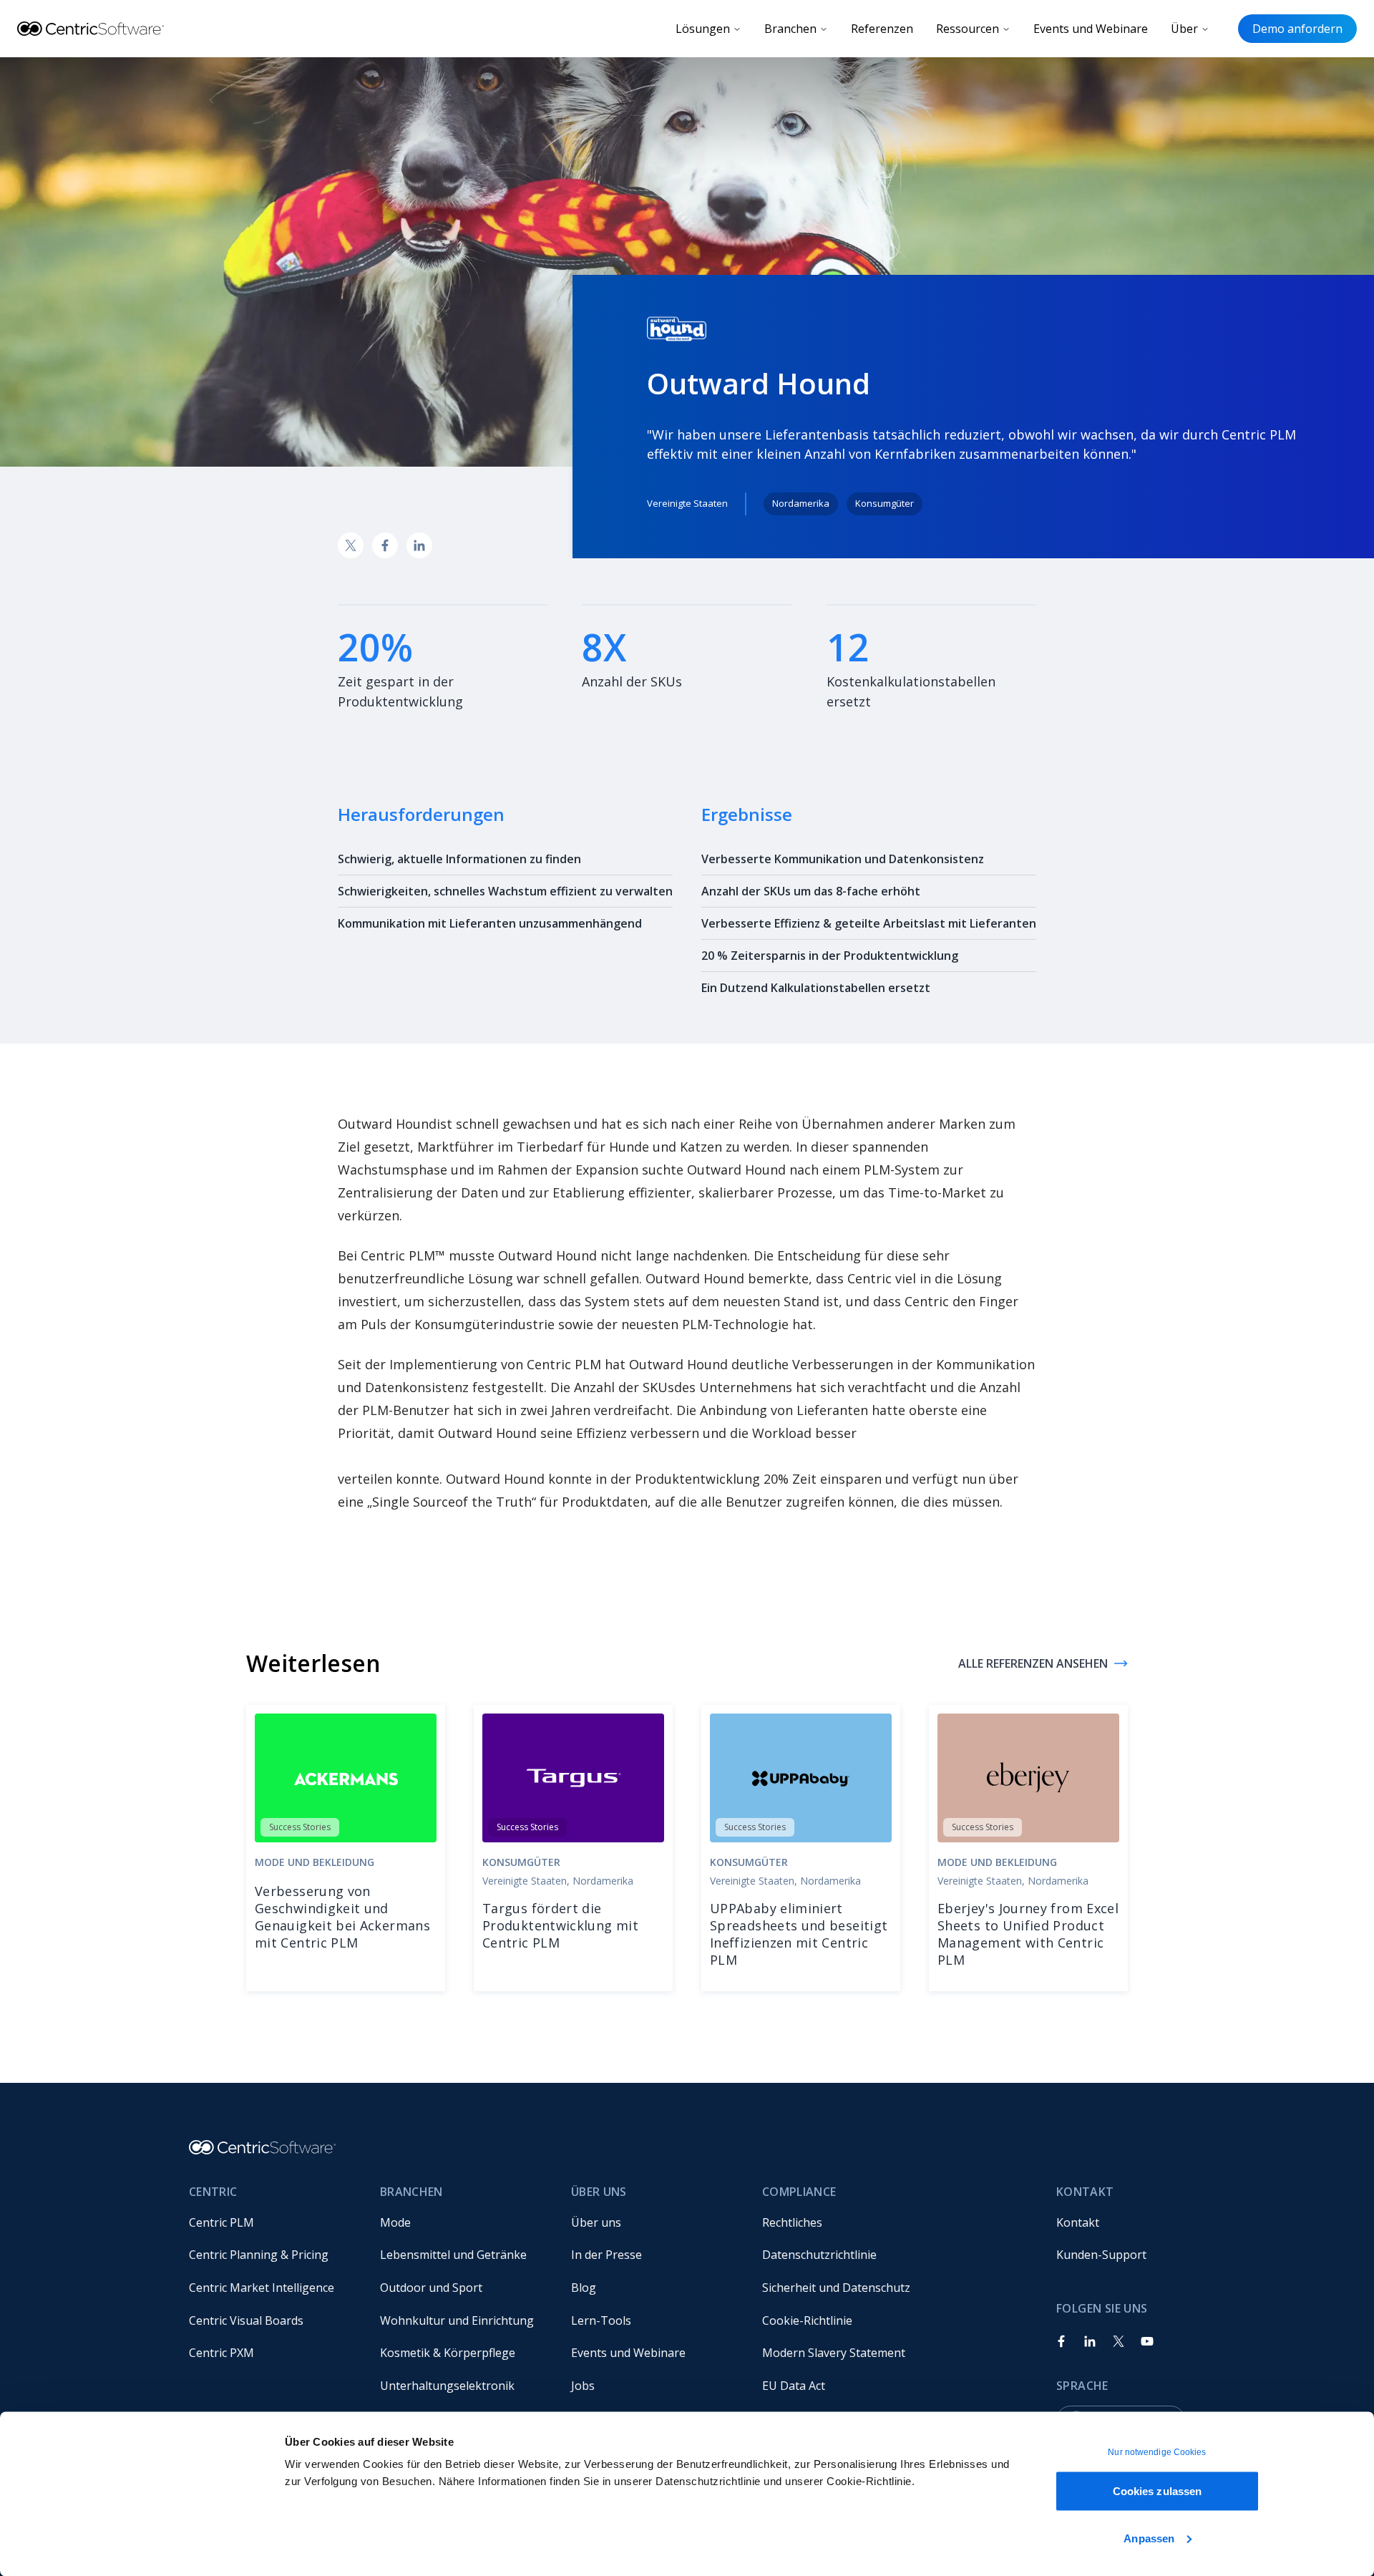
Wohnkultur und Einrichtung (457, 2320)
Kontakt (1078, 2222)
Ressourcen (968, 29)
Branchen (790, 29)
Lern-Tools (601, 2320)
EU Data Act (794, 2386)
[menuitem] (273, 2222)
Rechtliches (792, 2222)
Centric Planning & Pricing (259, 2255)
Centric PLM (221, 2222)
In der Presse (606, 2255)
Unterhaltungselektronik (447, 2386)
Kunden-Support (1101, 2255)
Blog (584, 2288)
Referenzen (882, 29)
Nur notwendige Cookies (1157, 2452)
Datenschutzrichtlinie (819, 2255)
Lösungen (703, 29)
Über (1184, 29)
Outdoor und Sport (431, 2288)
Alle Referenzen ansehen (1033, 1663)
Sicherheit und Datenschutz (836, 2288)
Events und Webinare (1091, 29)
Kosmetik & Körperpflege (448, 2353)
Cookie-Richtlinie (807, 2320)
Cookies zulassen (1158, 2491)
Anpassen (1149, 2538)
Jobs (583, 2386)
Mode (395, 2222)
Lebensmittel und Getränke (453, 2255)
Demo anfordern (1297, 29)
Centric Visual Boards (246, 2320)
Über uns (596, 2222)
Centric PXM (221, 2353)
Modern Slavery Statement (834, 2353)
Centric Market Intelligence (262, 2288)
